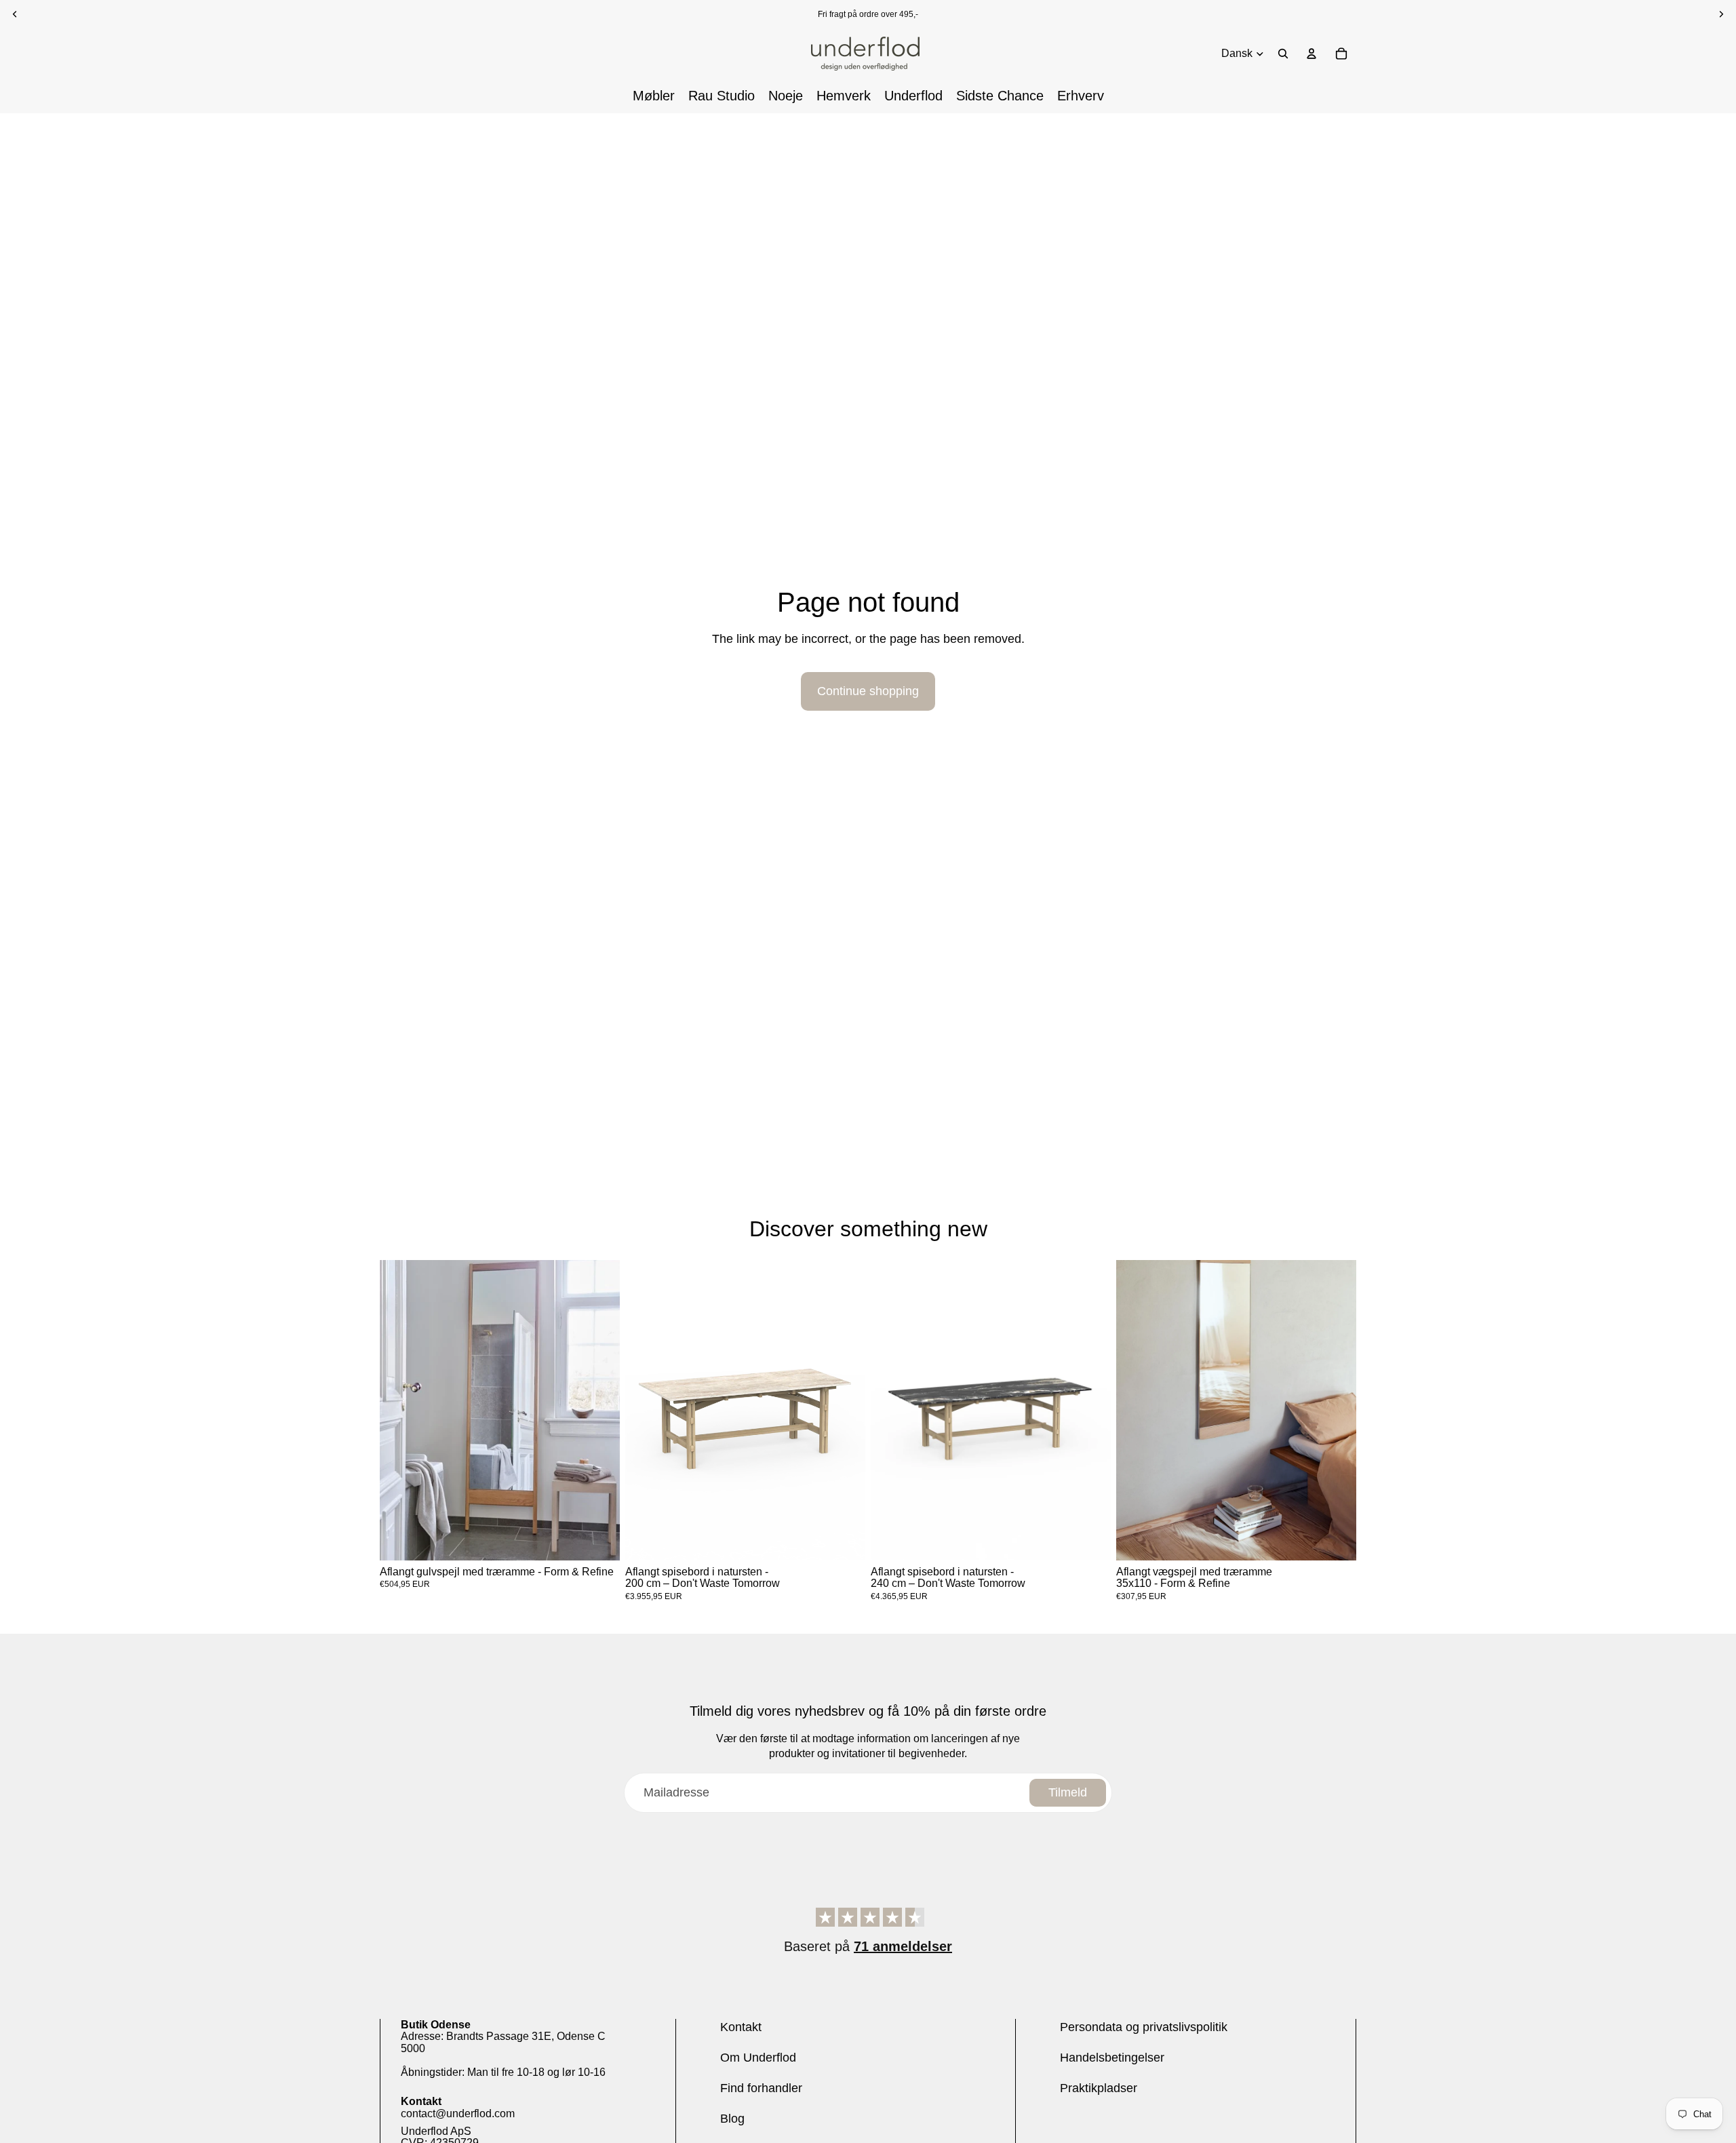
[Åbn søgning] (1283, 54)
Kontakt (741, 2027)
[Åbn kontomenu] (1311, 54)
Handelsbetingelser (1112, 2058)
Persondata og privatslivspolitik (1144, 2027)
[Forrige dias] (400, 1410)
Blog (732, 2119)
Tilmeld (1068, 1792)
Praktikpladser (1099, 2088)
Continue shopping (868, 691)
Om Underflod (758, 2058)
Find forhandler (761, 2088)
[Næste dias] (599, 1410)
